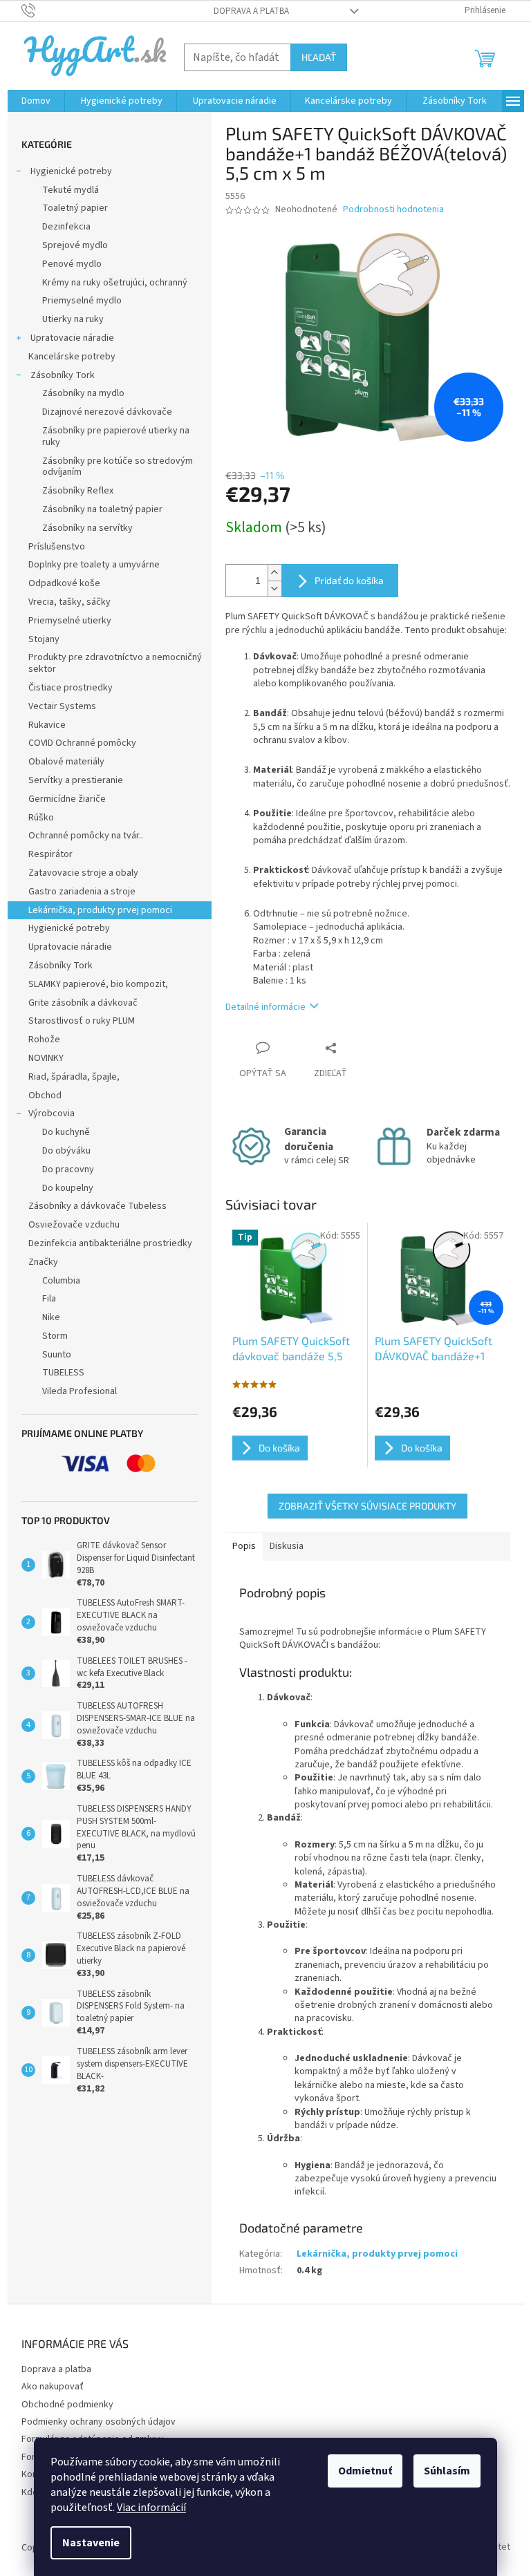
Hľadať (319, 57)
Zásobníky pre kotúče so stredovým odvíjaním (118, 467)
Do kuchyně (66, 1132)
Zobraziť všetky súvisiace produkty (367, 1506)
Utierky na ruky (73, 319)
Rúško (41, 818)
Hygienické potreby (70, 171)
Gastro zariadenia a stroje (82, 892)
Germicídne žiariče (67, 799)
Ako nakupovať (53, 2387)
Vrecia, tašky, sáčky (69, 602)
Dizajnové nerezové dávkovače (107, 412)
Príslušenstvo (57, 547)
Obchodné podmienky (67, 2405)
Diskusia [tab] (287, 1546)
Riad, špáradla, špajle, (74, 1077)
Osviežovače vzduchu (74, 1225)
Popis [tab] (244, 1546)
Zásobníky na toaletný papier (102, 509)
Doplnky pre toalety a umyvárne (94, 565)
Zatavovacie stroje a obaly (83, 873)
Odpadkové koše (64, 583)
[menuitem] (36, 101)
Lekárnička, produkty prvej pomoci (100, 910)
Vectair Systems (62, 706)
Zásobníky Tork (62, 375)
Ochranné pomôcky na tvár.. (86, 836)
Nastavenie (91, 2543)
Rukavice (47, 725)
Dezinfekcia (66, 227)
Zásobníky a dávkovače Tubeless (97, 1206)
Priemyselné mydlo (82, 301)
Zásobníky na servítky (87, 528)
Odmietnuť (365, 2471)
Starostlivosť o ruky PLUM (82, 1021)
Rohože (44, 1040)
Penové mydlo (72, 264)
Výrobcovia (52, 1113)
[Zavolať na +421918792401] (42, 10)
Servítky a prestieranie (76, 780)
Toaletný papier (75, 208)
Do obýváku (66, 1151)
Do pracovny (68, 1169)
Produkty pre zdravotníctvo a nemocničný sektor (115, 663)
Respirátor (50, 854)
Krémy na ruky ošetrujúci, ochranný (115, 283)
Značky (43, 1262)
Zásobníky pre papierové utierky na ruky (116, 436)
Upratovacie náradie (71, 338)
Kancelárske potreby (72, 357)
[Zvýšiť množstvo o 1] (274, 573)
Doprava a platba (251, 11)
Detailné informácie (265, 1007)
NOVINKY (46, 1058)
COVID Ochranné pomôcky (82, 743)
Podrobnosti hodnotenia (393, 210)
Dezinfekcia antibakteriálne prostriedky (110, 1243)
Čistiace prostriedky (71, 688)
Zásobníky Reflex (78, 491)
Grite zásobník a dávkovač (83, 1003)
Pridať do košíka (349, 580)
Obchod (45, 1096)
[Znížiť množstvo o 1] (274, 589)
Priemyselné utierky (70, 621)
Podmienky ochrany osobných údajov (99, 2422)
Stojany (44, 639)
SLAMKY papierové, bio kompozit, (98, 984)
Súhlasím (447, 2471)
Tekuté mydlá (71, 190)
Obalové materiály (66, 762)
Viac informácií (151, 2508)
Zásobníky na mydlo (83, 393)
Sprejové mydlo (75, 245)
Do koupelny (68, 1188)
